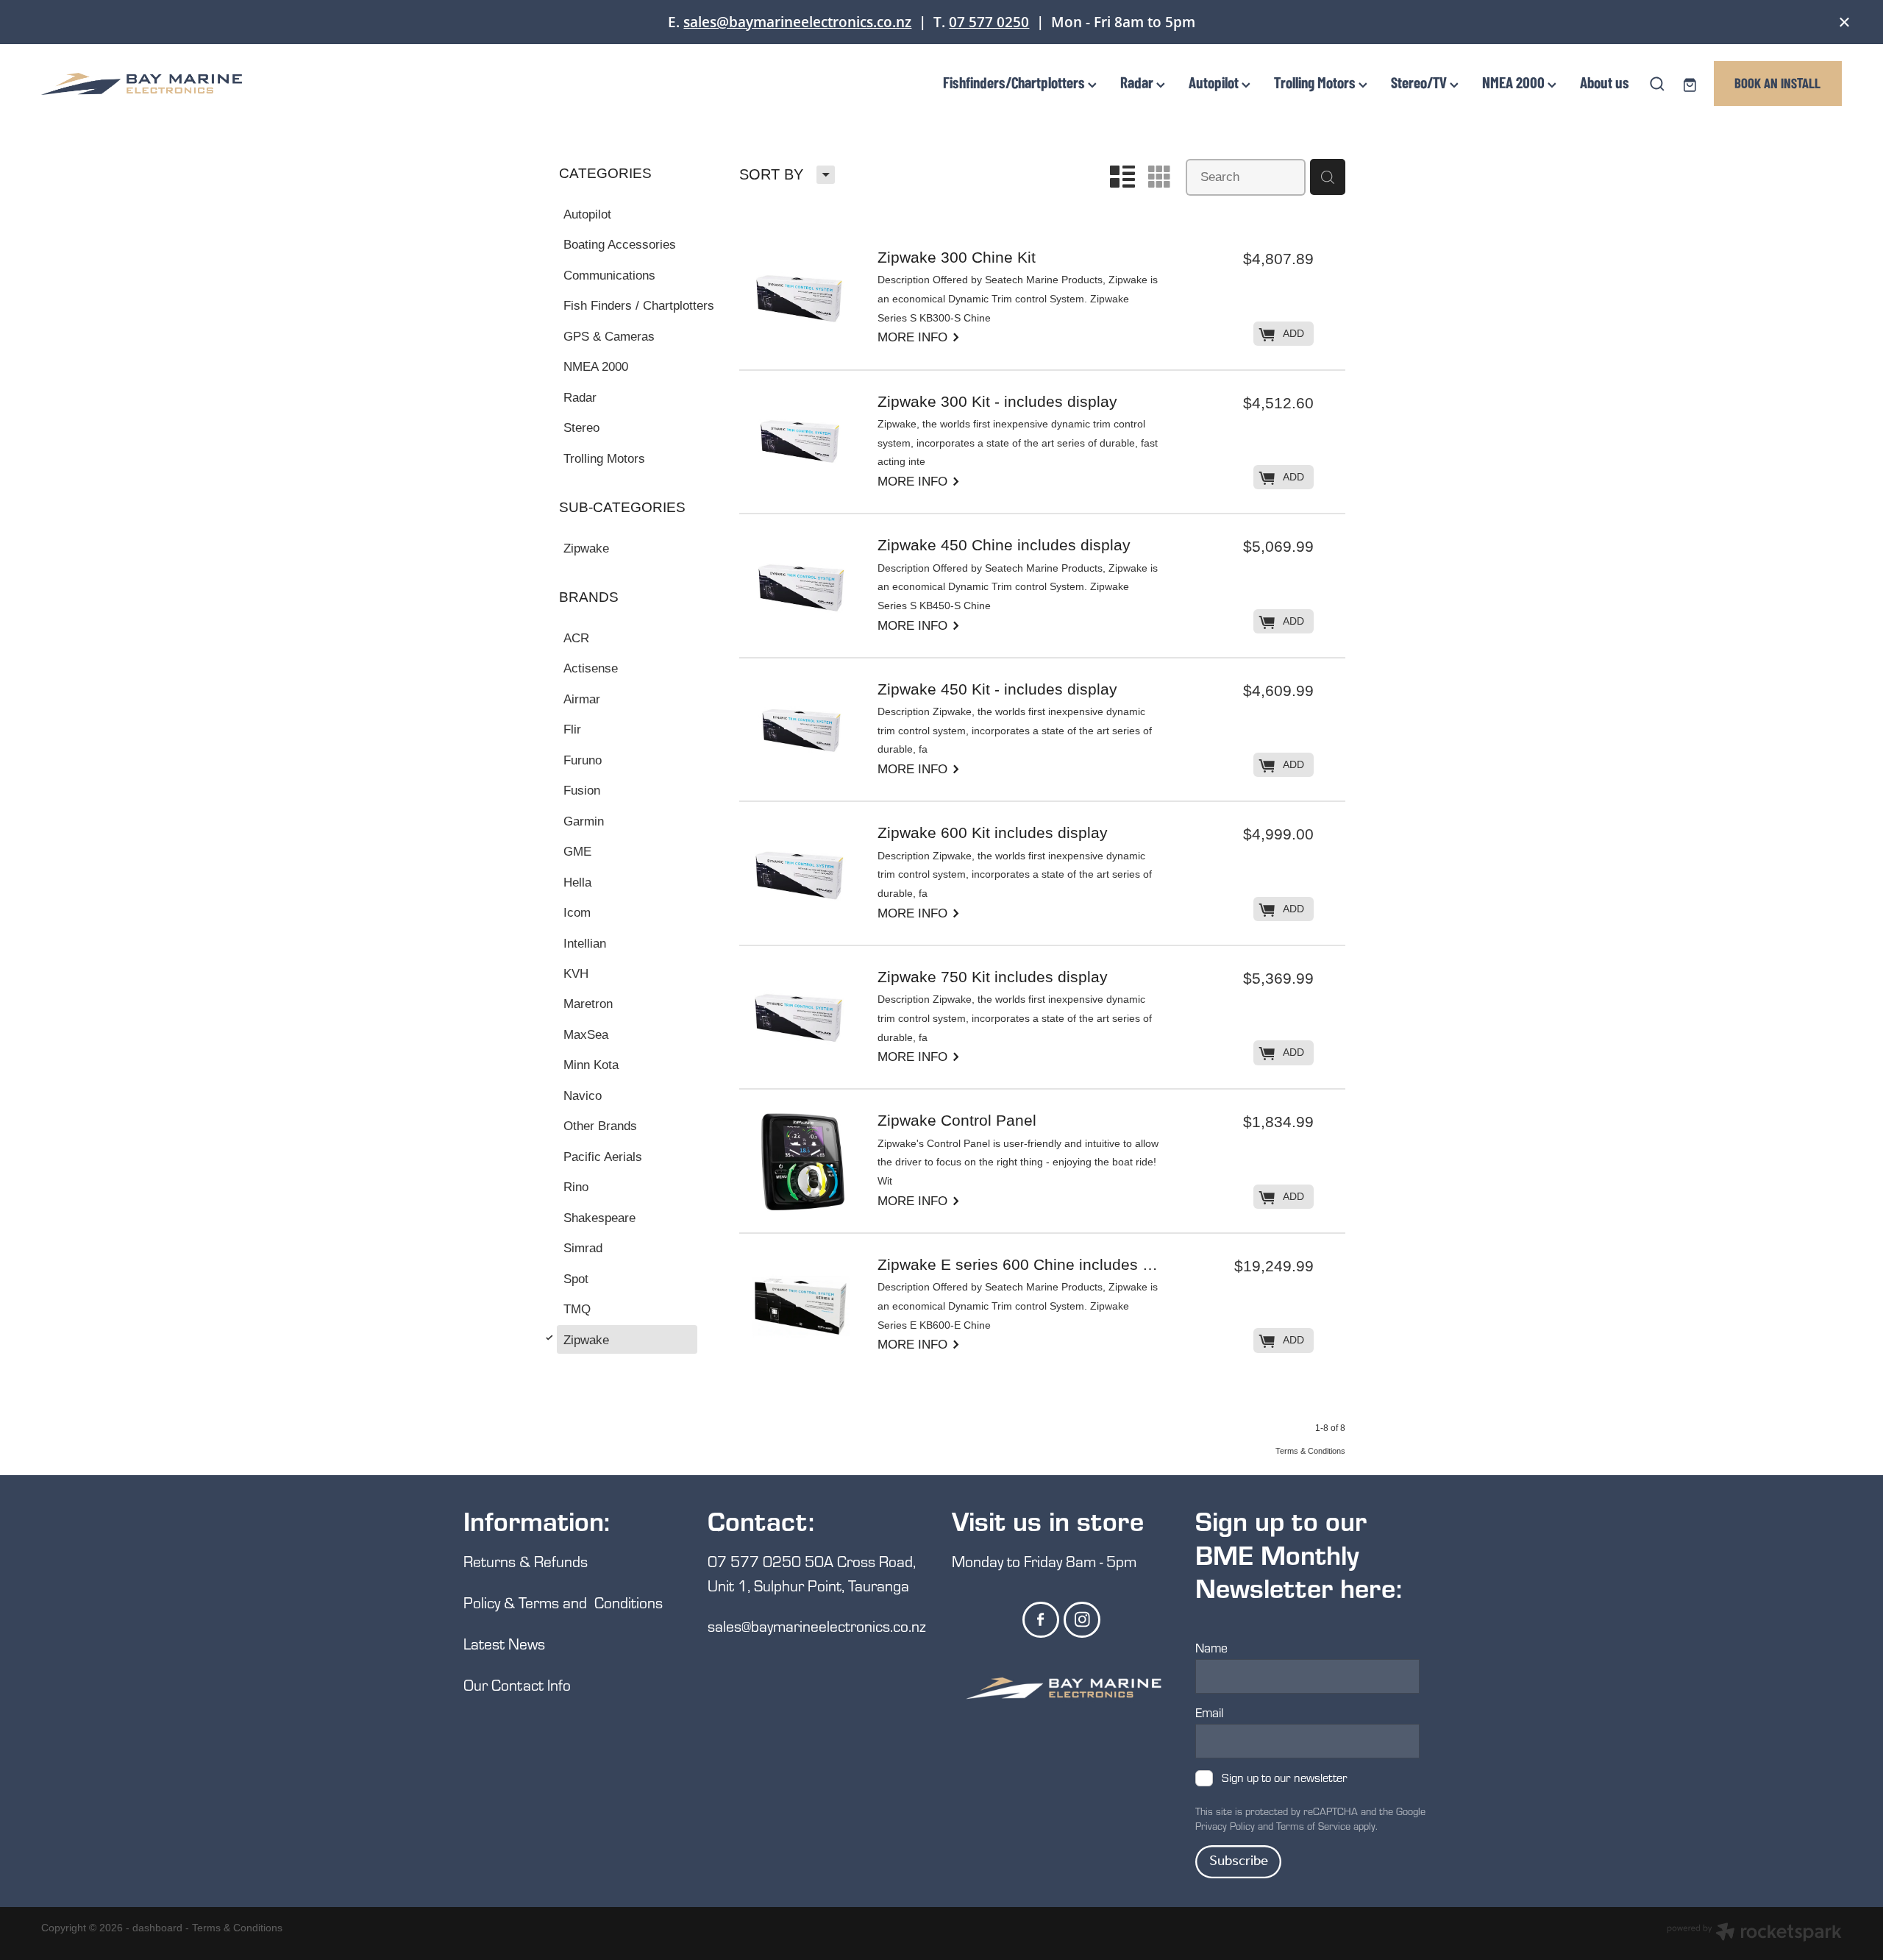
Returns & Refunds (527, 1561)
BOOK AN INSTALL (1777, 83)
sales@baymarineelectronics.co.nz (797, 22)
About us (1605, 82)
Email (1209, 1713)
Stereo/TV (1420, 82)
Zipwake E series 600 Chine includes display (1019, 1265)
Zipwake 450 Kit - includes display (997, 690)
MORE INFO (919, 336)
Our (477, 1684)
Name (1211, 1648)
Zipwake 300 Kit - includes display (997, 402)
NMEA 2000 (1515, 82)
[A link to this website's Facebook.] (1041, 1620)
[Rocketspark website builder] (1754, 1934)
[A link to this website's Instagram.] (1082, 1620)
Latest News (504, 1643)
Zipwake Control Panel (957, 1121)
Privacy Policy (1225, 1826)
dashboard (157, 1928)
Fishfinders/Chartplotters (1015, 82)
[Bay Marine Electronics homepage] (221, 84)
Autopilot (1215, 82)
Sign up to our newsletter (1284, 1778)
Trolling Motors (1316, 82)
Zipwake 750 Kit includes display (993, 978)
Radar (1138, 82)
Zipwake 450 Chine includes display (1004, 546)
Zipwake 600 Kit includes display (993, 834)
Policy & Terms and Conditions (563, 1602)
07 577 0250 (989, 22)
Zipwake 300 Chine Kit (957, 258)
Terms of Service (1313, 1826)
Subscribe (1239, 1861)
